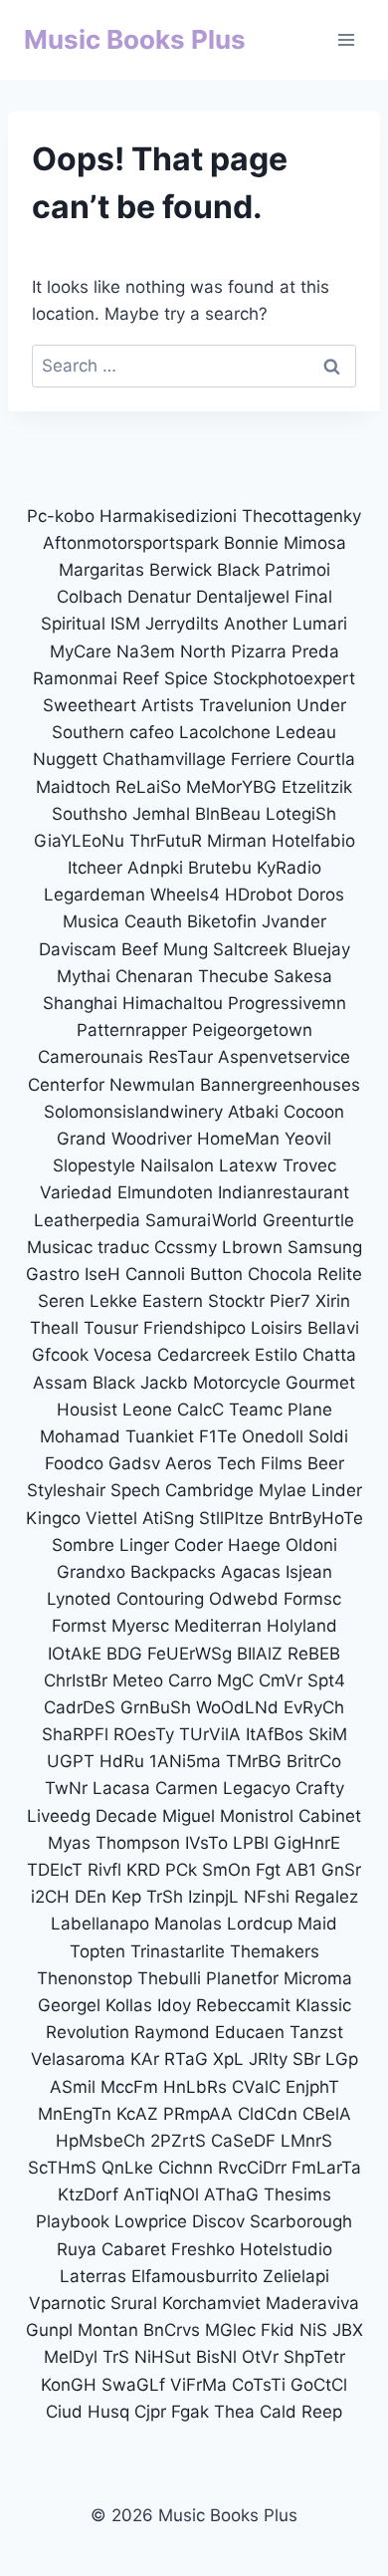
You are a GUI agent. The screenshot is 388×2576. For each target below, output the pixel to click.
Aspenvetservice (284, 1057)
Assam (60, 1383)
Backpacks (173, 1572)
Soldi (328, 1436)
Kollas (129, 2005)
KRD (143, 1870)
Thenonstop (85, 1978)
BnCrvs (172, 2330)
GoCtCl (319, 2385)
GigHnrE (307, 1843)
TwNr (66, 1788)
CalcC (200, 1410)
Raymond (172, 2032)
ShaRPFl (75, 1734)
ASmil (73, 2087)
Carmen (187, 1788)
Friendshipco (194, 1328)
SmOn (226, 1870)
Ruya (77, 2249)
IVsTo (206, 1843)
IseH (102, 1274)
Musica (91, 921)
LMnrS (306, 2141)
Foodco (74, 1463)
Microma (318, 1978)
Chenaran (154, 976)
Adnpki (155, 868)
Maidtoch (73, 787)
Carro (190, 1680)
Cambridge (209, 1490)
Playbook (73, 2221)
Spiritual (73, 624)
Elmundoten (165, 1192)
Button (216, 1274)
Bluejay (321, 949)
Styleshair (66, 1490)
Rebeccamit (243, 2005)
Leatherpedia (87, 1220)
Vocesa (123, 1355)
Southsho (90, 814)
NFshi (267, 1897)
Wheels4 (185, 895)
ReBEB (314, 1654)
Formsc (312, 1599)
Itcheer (95, 868)
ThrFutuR (166, 841)
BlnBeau (228, 814)
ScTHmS (62, 2168)
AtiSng (168, 1518)
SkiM (328, 1734)
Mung (186, 949)
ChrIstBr (76, 1680)
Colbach (90, 597)
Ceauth (153, 921)
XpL (228, 2059)
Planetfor (242, 1978)
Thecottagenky (301, 516)
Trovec (309, 1165)
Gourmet (320, 1383)
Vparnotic (67, 2303)
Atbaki (253, 1112)
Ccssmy (186, 1247)
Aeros (189, 1463)
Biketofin (222, 921)
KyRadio (289, 868)
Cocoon (314, 1112)
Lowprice (151, 2221)
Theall (54, 1328)
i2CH (50, 1897)
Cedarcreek (203, 1355)
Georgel (69, 2005)
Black (238, 570)
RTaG (186, 2059)
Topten (97, 1951)
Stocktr (236, 1301)
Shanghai (80, 1003)
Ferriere (261, 759)
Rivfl (104, 1870)
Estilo (276, 1355)
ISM (125, 624)
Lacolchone (225, 732)
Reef (141, 678)
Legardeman (95, 895)
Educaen (250, 2032)
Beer (326, 1463)
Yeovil (308, 1139)
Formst (79, 1626)
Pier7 (290, 1301)
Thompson (138, 1843)
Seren (61, 1301)
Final (313, 597)
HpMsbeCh (100, 2141)
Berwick (181, 570)
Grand (82, 1139)
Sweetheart (90, 705)
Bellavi (333, 1328)
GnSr (341, 1870)
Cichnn (186, 2168)
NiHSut (163, 2357)
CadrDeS (80, 1707)
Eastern (173, 1301)
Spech (135, 1490)
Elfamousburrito (194, 2276)
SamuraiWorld (201, 1220)
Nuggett (65, 759)
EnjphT (312, 2087)
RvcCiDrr (252, 2168)
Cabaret (134, 2249)
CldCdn (268, 2114)
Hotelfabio (313, 841)
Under (321, 705)
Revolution (88, 2032)
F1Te (218, 1436)
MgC (235, 1680)
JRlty (268, 2059)
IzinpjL (213, 1897)
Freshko (203, 2249)
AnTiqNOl (161, 2194)
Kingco (53, 1518)
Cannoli (155, 1274)
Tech (236, 1463)
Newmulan (152, 1085)
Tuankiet (160, 1436)
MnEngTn (75, 2114)
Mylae (283, 1490)
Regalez (326, 1897)
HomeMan (238, 1139)
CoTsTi (259, 2385)
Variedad (76, 1192)
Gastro (53, 1274)
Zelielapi (296, 2276)
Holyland (302, 1626)
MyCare (81, 651)
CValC (256, 2087)
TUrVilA (210, 1734)
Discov (218, 2221)
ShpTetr (314, 2357)
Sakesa (303, 976)
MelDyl (71, 2357)
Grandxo (91, 1572)
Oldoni (311, 1545)
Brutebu (220, 868)
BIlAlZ (260, 1654)
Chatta (329, 1355)
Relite (340, 1274)
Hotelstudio (286, 2249)
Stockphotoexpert (284, 678)
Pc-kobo (61, 516)
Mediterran (218, 1626)
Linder (337, 1490)
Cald (278, 2412)
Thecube (233, 976)
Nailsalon (177, 1165)
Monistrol (257, 1816)
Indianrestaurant (284, 1192)
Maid (317, 1924)
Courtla (326, 759)
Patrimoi (297, 570)
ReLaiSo (148, 787)
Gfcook (60, 1355)
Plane (310, 1410)
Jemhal (161, 814)
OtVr (260, 2357)
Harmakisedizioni (168, 516)
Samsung (325, 1247)
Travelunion (245, 705)
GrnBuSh (156, 1707)
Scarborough (301, 2221)
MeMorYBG (231, 787)
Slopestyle (94, 1165)
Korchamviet (211, 2303)
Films (282, 1463)
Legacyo (257, 1788)
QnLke (127, 2168)
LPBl (251, 1843)
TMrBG (254, 1761)
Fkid (278, 2330)
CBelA (327, 2114)
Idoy (174, 2005)
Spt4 (326, 1680)
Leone (147, 1410)
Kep (126, 1897)
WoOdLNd (237, 1707)
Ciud (64, 2412)
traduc (123, 1247)
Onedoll (273, 1436)
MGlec (230, 2330)
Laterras (93, 2276)
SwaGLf (133, 2385)
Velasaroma (78, 2059)
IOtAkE (75, 1654)
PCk (181, 1870)
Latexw (248, 1165)
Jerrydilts (182, 624)
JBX (348, 2330)
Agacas (251, 1572)
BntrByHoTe (316, 1518)
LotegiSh (301, 814)
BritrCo (314, 1761)
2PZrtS (178, 2141)
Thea (234, 2412)
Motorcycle (237, 1383)
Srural (134, 2303)
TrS (116, 2357)
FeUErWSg (190, 1654)
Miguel (189, 1816)
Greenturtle (308, 1220)
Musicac (60, 1247)
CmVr (281, 1680)
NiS (313, 2330)
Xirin (333, 1301)
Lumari (320, 624)
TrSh (165, 1897)
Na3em (146, 651)
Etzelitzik (317, 787)
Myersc (140, 1626)
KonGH (69, 2385)
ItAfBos (275, 1734)
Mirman (239, 841)
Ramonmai (75, 678)
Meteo (138, 1680)
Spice (186, 678)
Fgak (190, 2412)
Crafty (320, 1788)
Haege (254, 1545)
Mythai (84, 976)
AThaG (231, 2194)
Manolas (188, 1924)
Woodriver (152, 1139)
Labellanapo (100, 1924)
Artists (168, 705)
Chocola (280, 1274)
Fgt (268, 1870)
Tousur (111, 1328)
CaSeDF (243, 2141)
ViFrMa (198, 2385)
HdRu (122, 1761)
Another (256, 624)
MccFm (129, 2087)
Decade (126, 1816)
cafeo (152, 732)
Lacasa (121, 1788)
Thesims (297, 2194)
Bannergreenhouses (280, 1085)
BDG (124, 1654)
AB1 (301, 1870)
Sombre (83, 1545)
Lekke (113, 1301)
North (203, 651)
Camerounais (91, 1057)
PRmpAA (198, 2114)
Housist (87, 1410)
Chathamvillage (164, 759)
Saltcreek (250, 949)
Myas (69, 1843)
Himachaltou (173, 1003)
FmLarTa (326, 2168)
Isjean (309, 1572)
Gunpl (49, 2330)
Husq (108, 2412)
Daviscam (78, 949)
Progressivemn (287, 1003)
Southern (88, 732)
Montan (108, 2330)
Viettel (111, 1518)
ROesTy (144, 1734)
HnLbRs (195, 2087)
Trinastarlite (178, 1951)
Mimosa (315, 543)
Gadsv (134, 1463)
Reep (322, 2412)
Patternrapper (132, 1030)
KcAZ (137, 2114)
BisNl (216, 2357)
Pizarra (259, 651)
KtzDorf (88, 2194)
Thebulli (169, 1978)
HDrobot (259, 895)
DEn (91, 1897)
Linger (144, 1545)
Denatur (159, 597)
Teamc (256, 1410)
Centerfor (66, 1085)
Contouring (160, 1599)
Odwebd (244, 1599)
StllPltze (231, 1518)
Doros (321, 895)
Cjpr (150, 2412)
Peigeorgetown (252, 1030)
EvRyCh (314, 1707)
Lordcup (260, 1924)
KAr (145, 2059)
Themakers (275, 1951)
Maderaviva (312, 2303)
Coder (198, 1545)
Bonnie (251, 543)
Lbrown (252, 1247)
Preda (315, 651)
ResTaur (181, 1057)
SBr (306, 2059)
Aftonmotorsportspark (131, 543)
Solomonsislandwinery (133, 1112)
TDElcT (55, 1870)
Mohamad (80, 1436)
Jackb (164, 1383)
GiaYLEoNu (79, 841)
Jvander (294, 921)
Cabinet (330, 1816)
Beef (140, 949)
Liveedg (59, 1816)
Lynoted (79, 1599)
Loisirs (277, 1328)
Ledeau (306, 732)
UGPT (71, 1761)
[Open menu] (346, 39)
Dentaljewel (243, 597)
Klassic (323, 2005)
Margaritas (101, 570)
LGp (342, 2059)
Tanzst (316, 2032)
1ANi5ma (185, 1761)
